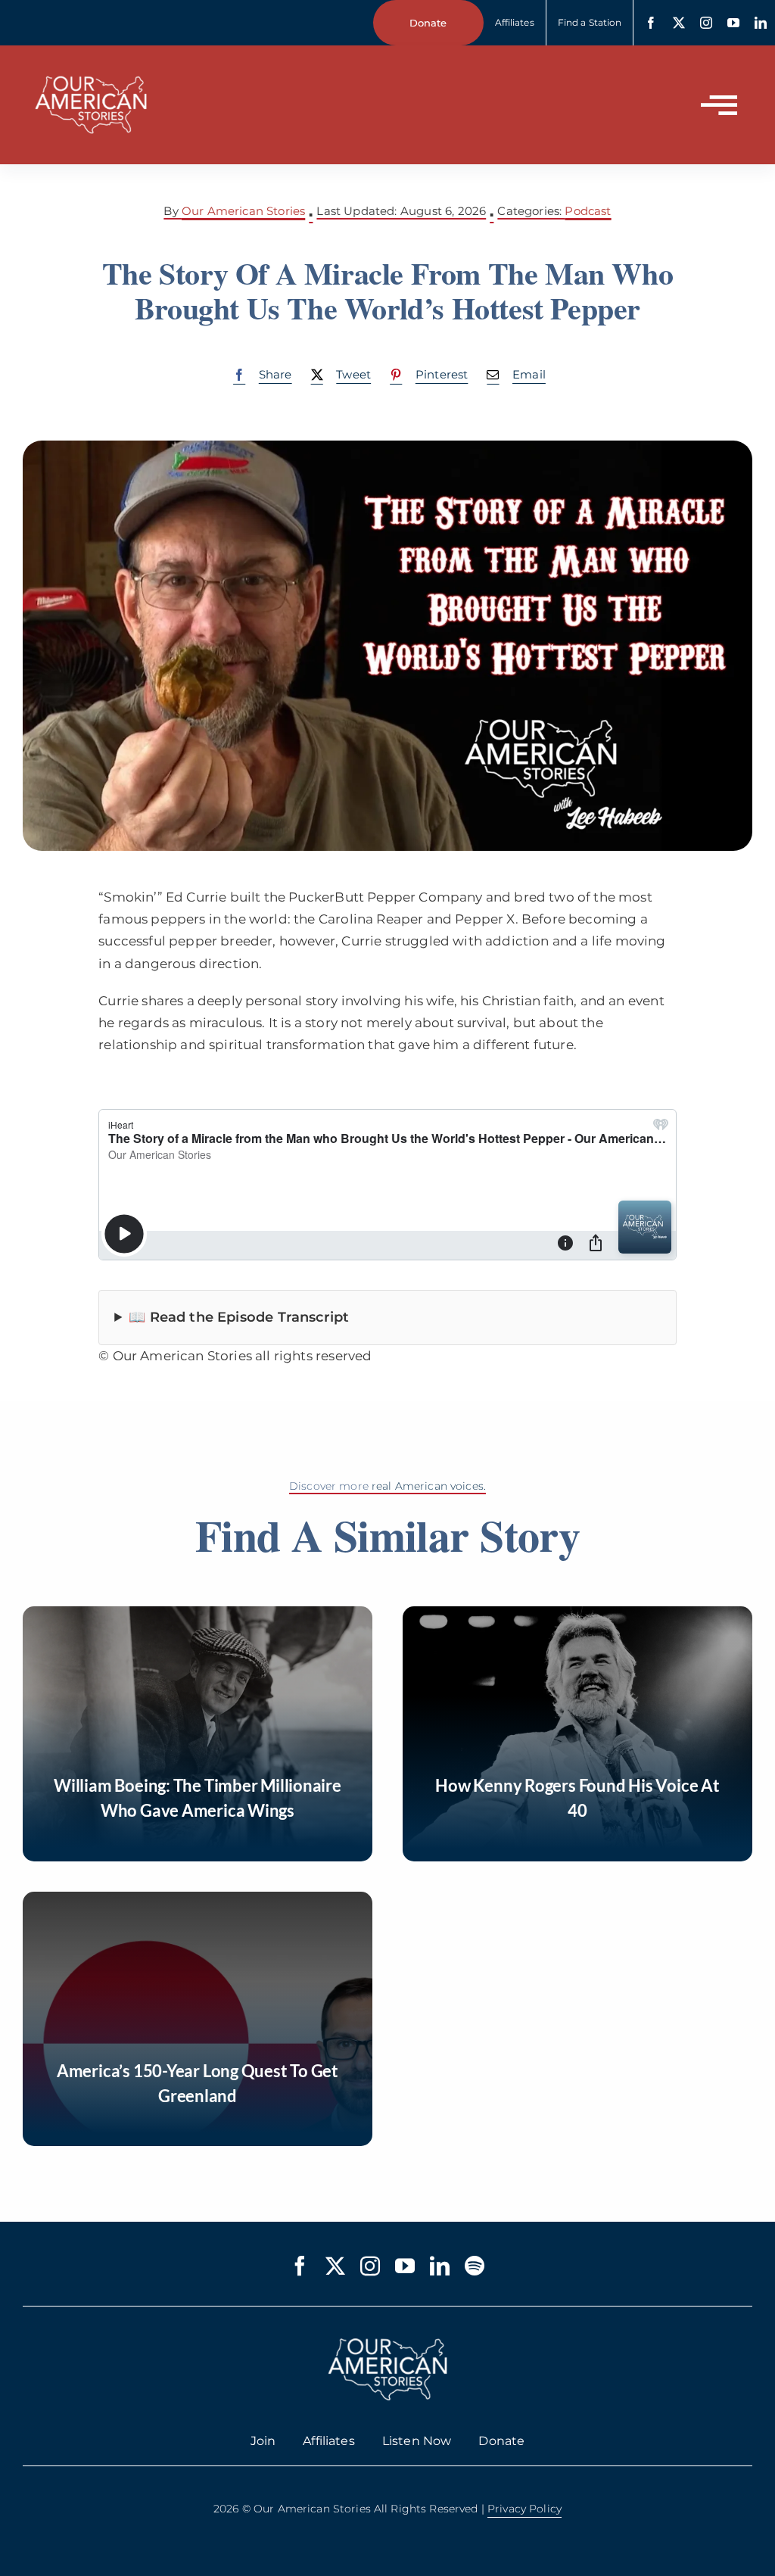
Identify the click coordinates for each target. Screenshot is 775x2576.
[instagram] (706, 23)
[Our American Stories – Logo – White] (91, 67)
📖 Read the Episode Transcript (239, 1317)
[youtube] (733, 23)
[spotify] (475, 2266)
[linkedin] (761, 23)
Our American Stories (243, 211)
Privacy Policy (524, 2509)
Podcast (588, 211)
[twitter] (679, 23)
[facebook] (651, 23)
